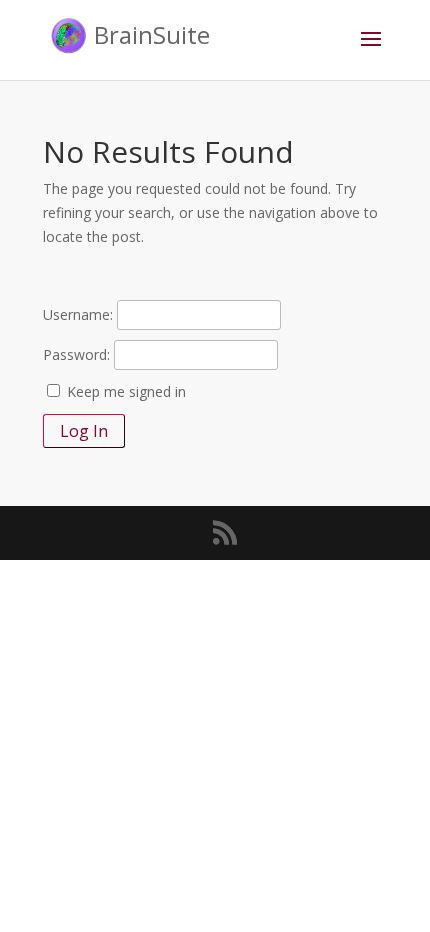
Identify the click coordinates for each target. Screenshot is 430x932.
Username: (78, 314)
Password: (76, 354)
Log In (84, 431)
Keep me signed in (126, 391)
